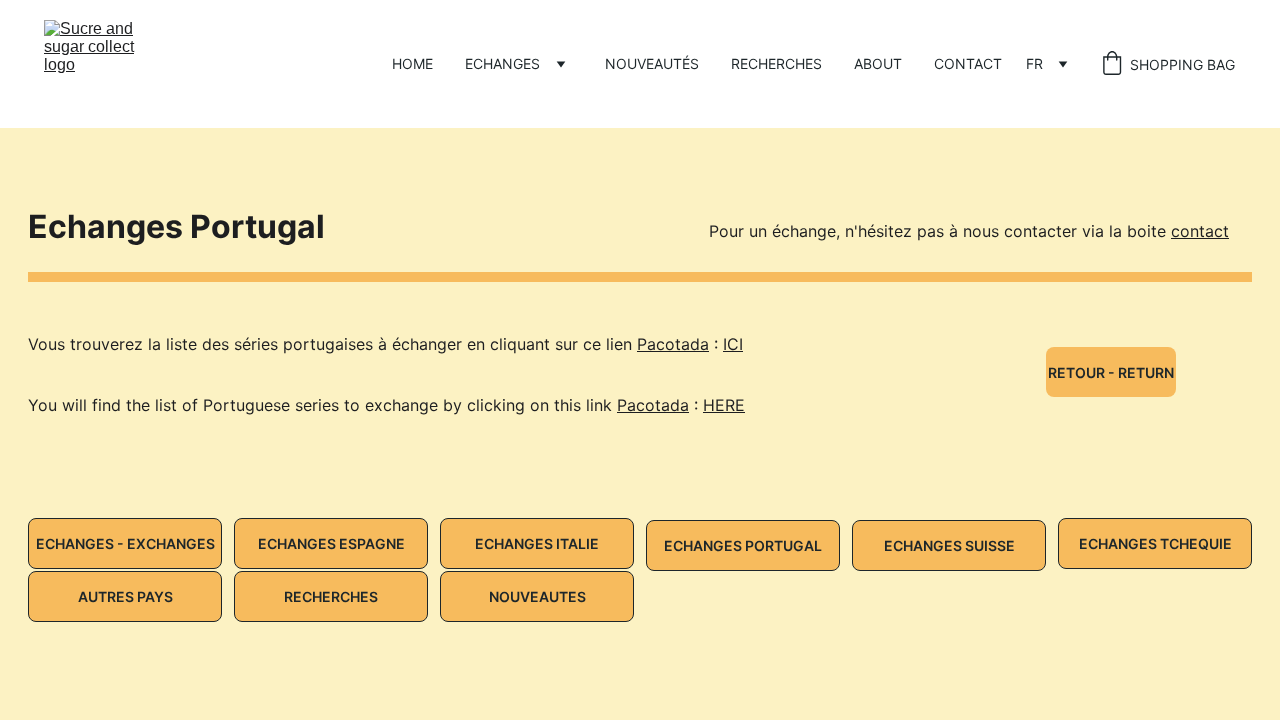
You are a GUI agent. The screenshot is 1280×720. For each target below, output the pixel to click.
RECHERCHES (776, 63)
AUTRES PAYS (125, 596)
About (878, 63)
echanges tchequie (1155, 543)
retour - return (1111, 372)
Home (412, 63)
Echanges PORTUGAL (743, 545)
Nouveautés (652, 63)
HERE (724, 405)
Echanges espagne (331, 543)
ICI (733, 344)
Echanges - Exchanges (125, 543)
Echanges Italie (537, 543)
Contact (968, 63)
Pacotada (673, 344)
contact (1200, 231)
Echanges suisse (949, 545)
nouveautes (537, 596)
